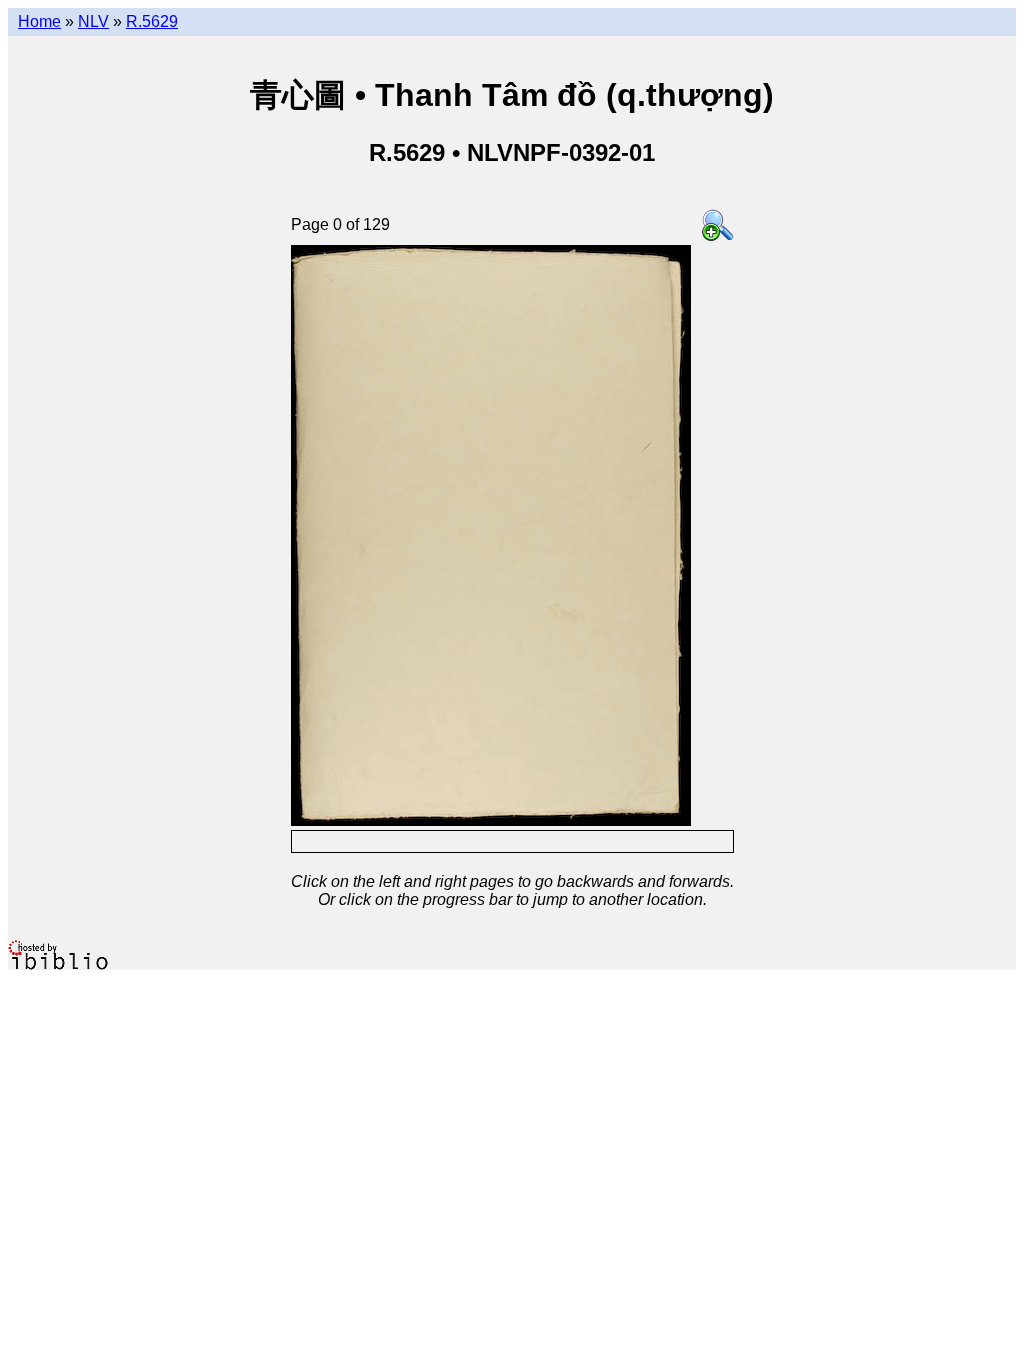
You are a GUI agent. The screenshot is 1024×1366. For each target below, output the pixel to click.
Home (39, 21)
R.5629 (152, 21)
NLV (93, 21)
